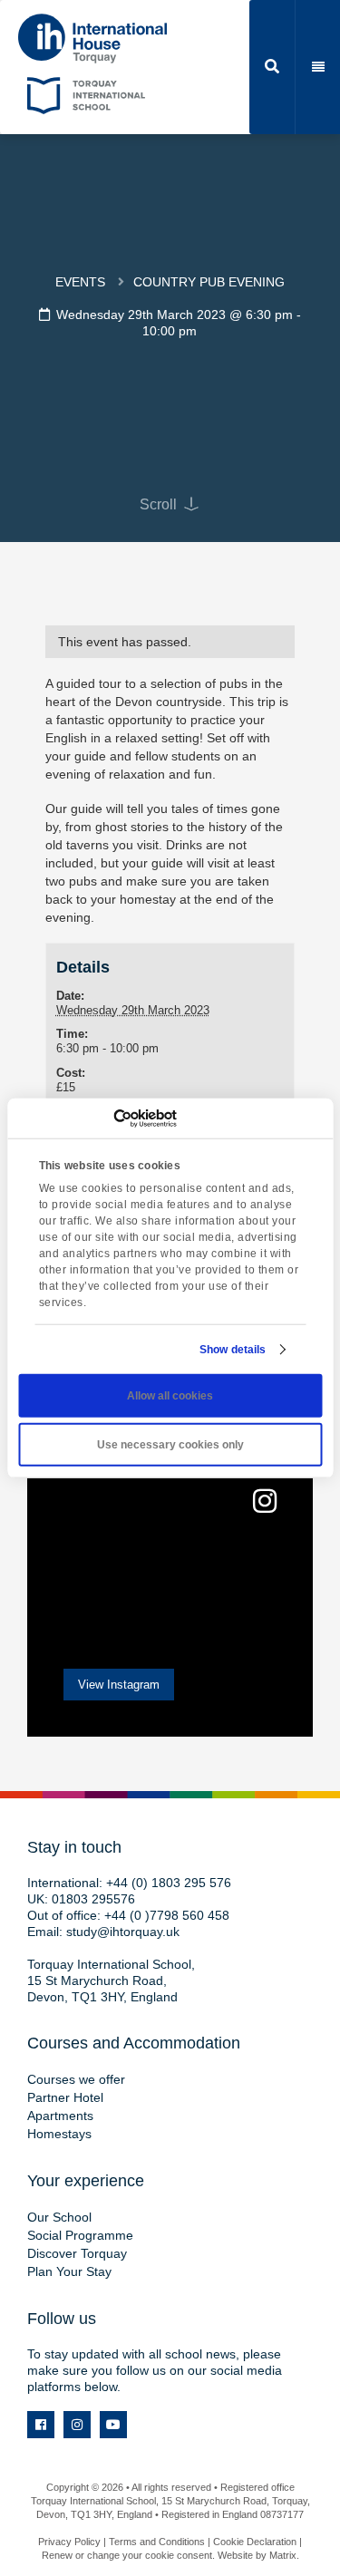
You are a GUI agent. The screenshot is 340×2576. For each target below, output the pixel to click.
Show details (233, 1349)
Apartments (60, 2116)
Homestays (59, 2134)
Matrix (283, 2555)
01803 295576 (93, 1899)
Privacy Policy (69, 2542)
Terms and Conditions (157, 2542)
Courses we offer (76, 2079)
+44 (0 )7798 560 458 (167, 1915)
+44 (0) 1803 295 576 (169, 1883)
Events (80, 282)
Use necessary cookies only (170, 1444)
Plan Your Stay (69, 2271)
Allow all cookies (170, 1395)
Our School (59, 2217)
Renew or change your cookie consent (127, 2555)
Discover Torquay (77, 2253)
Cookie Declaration (255, 2542)
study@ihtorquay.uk (123, 1932)
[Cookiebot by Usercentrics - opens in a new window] (97, 1119)
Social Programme (80, 2235)
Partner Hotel (65, 2097)
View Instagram (119, 1685)
